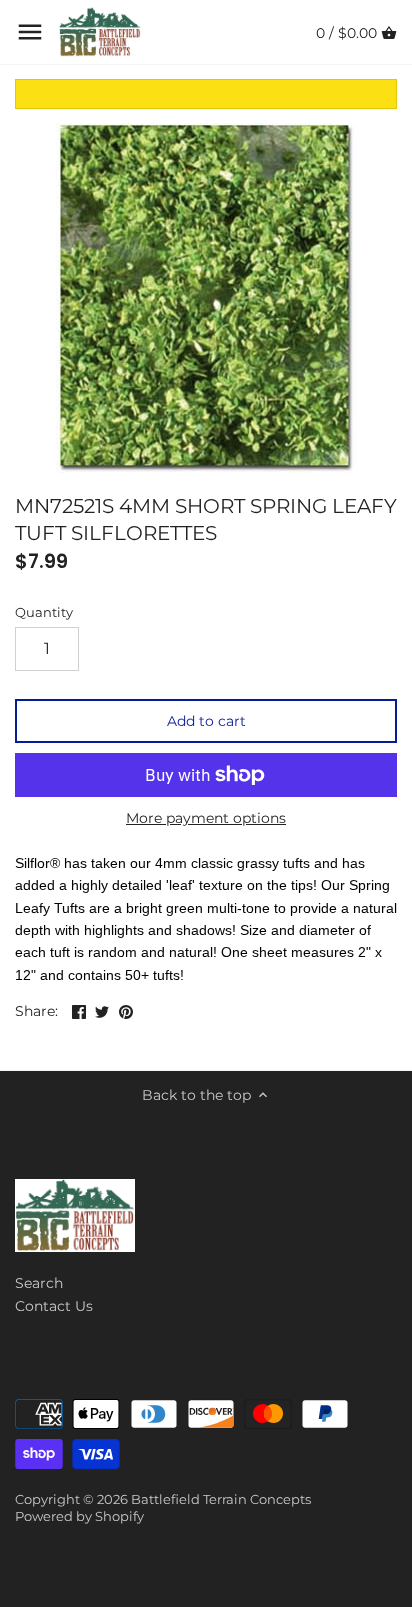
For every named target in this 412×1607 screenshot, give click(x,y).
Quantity (44, 612)
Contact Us (54, 1306)
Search (39, 1283)
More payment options (206, 818)
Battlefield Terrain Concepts (221, 1499)
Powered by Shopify (79, 1516)
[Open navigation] (30, 32)
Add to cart (206, 721)
